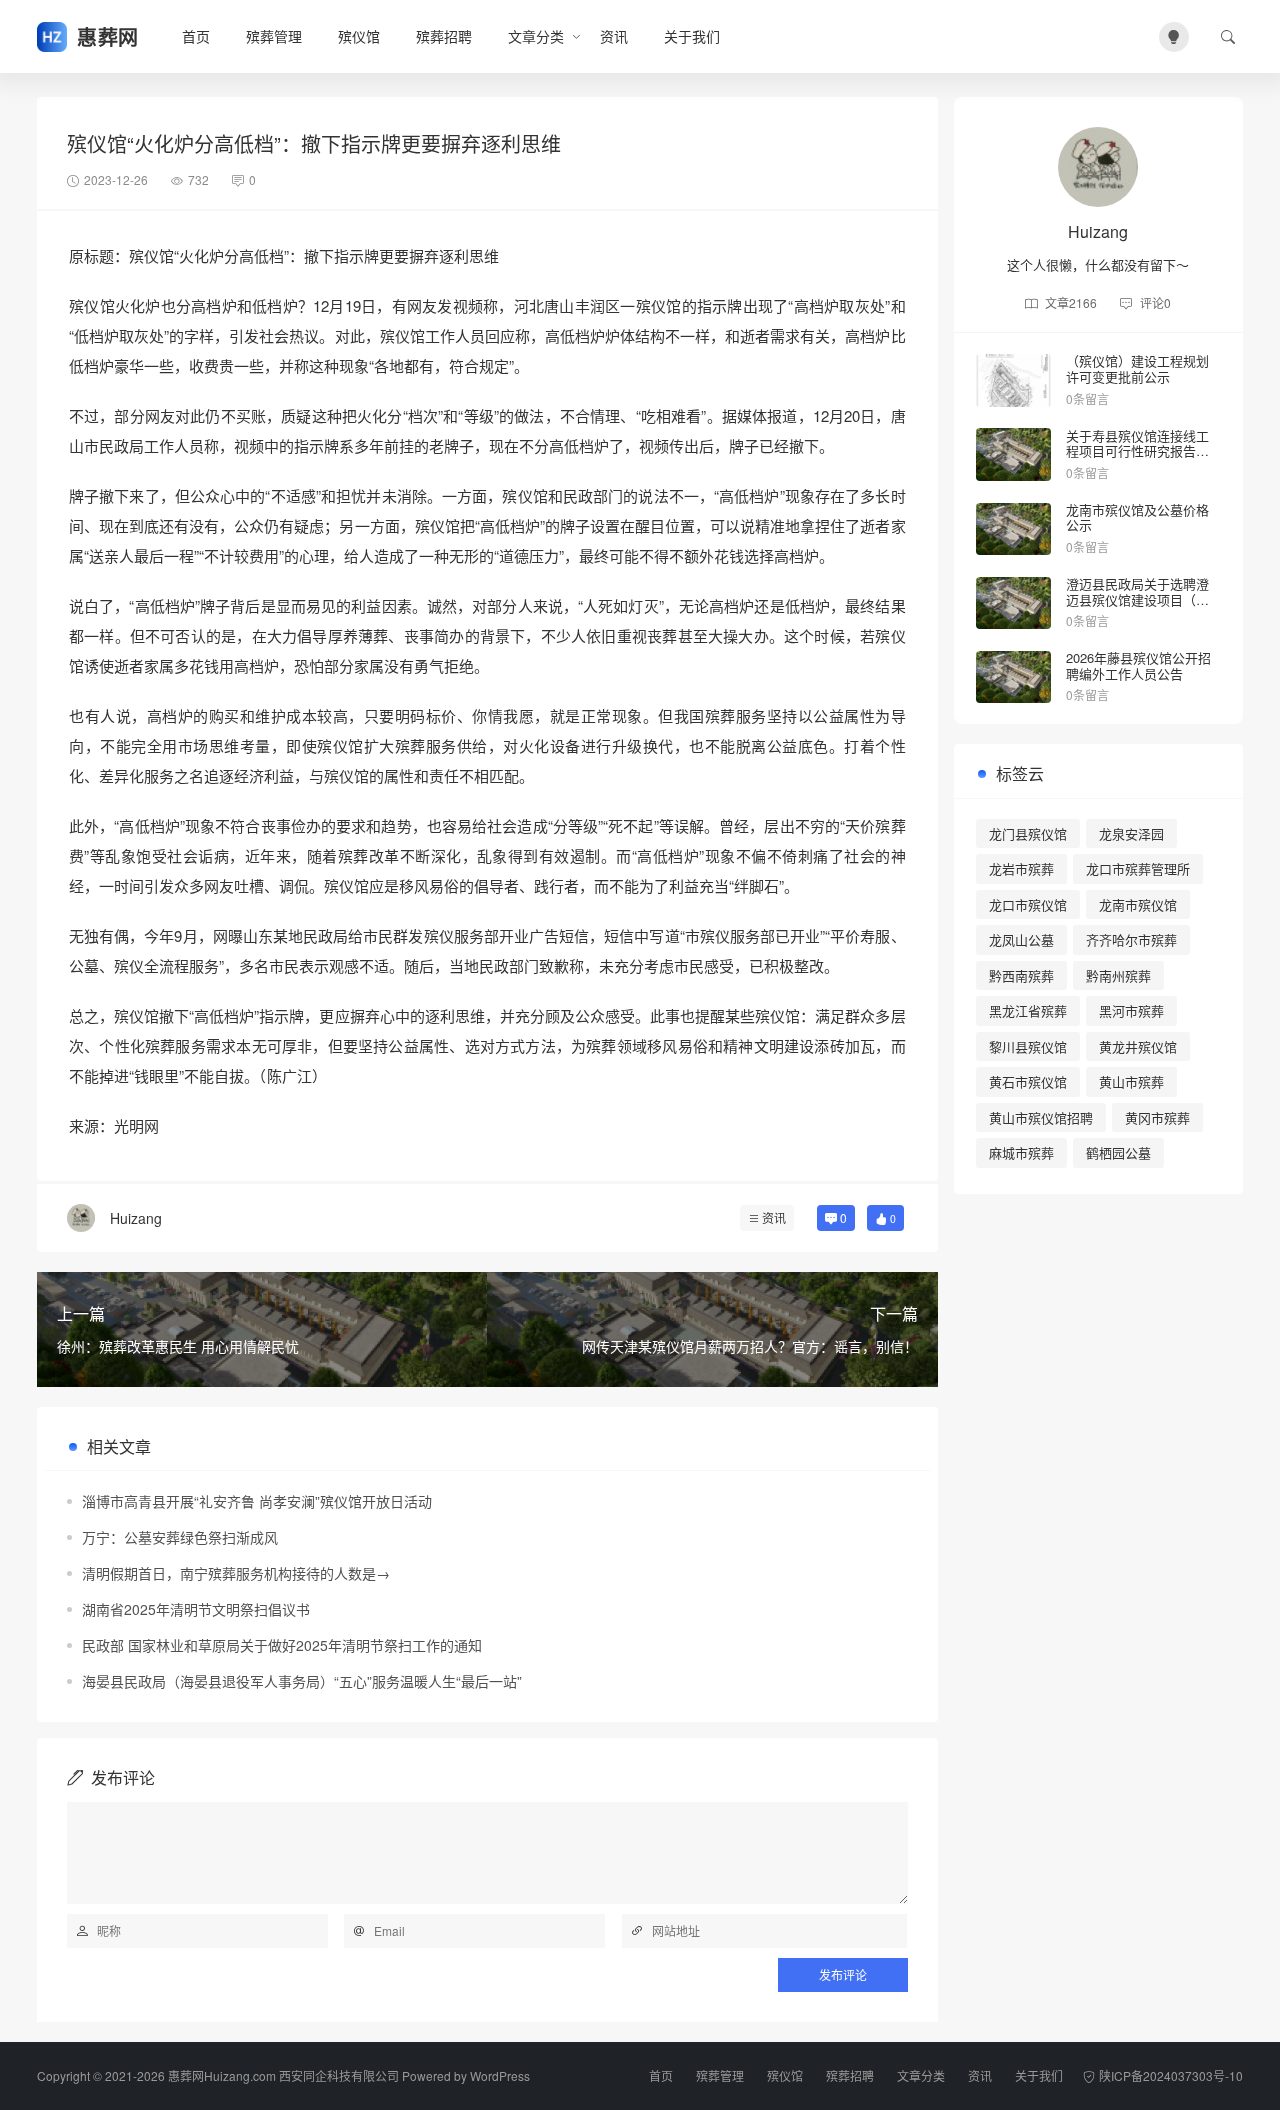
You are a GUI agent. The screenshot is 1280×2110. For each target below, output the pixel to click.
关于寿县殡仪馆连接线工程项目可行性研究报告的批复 (1137, 451)
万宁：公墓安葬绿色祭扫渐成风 (180, 1537)
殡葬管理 (274, 36)
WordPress (500, 2075)
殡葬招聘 (444, 36)
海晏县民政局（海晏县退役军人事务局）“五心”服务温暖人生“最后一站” (302, 1681)
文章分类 (536, 36)
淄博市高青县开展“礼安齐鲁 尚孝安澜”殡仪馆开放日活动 (257, 1501)
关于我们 (692, 36)
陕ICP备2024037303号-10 (1171, 2075)
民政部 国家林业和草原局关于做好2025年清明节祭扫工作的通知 (282, 1645)
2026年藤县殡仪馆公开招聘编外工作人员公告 (1138, 665)
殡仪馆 (359, 36)
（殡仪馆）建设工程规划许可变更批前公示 (1137, 368)
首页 (196, 36)
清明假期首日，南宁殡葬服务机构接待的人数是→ (236, 1573)
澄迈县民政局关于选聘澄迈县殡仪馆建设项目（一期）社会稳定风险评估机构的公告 (1137, 607)
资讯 (614, 36)
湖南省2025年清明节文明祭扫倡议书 (196, 1609)
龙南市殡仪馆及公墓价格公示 (1137, 517)
